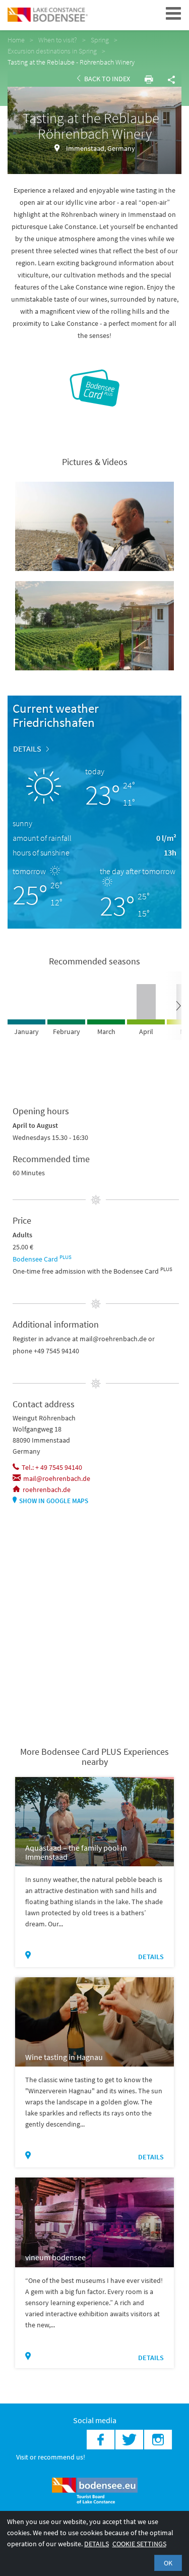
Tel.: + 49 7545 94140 (52, 1467)
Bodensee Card (42, 1259)
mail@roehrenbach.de (57, 1478)
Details (27, 749)
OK (168, 2563)
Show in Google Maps (54, 1501)
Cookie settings (139, 2544)
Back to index (106, 79)
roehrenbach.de (47, 1490)
